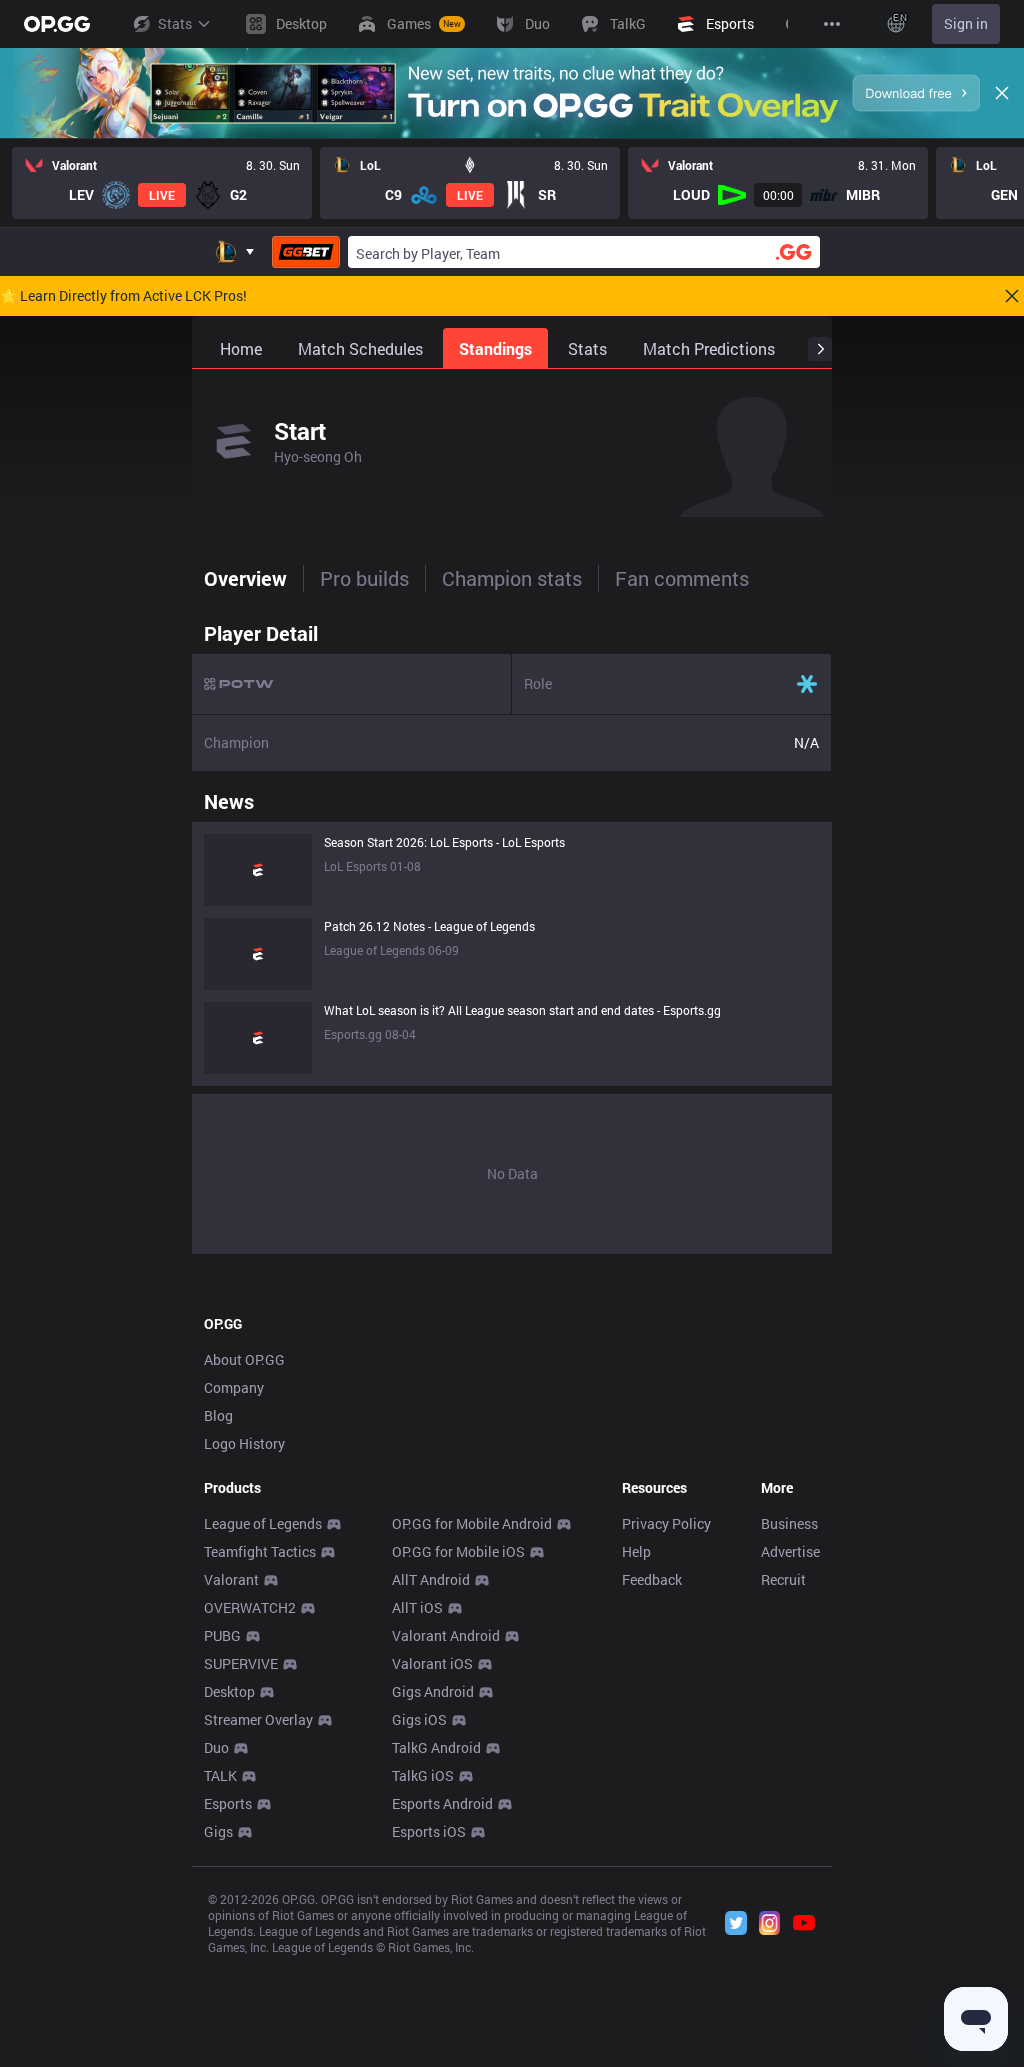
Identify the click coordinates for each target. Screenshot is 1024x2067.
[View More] (832, 24)
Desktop (229, 1691)
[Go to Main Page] (57, 24)
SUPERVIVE (241, 1663)
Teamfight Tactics (260, 1551)
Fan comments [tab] (682, 578)
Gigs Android (433, 1691)
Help (636, 1551)
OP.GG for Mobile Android (472, 1523)
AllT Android (431, 1579)
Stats (175, 23)
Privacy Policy (666, 1523)
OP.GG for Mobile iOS (458, 1551)
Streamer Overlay (258, 1719)
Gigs (218, 1831)
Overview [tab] (245, 578)
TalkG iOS (423, 1775)
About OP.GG (244, 1359)
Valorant (231, 1579)
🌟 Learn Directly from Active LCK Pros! (123, 296)
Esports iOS (429, 1831)
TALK (220, 1775)
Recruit (783, 1579)
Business (789, 1523)
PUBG (222, 1635)
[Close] (1002, 93)
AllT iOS (417, 1607)
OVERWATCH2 (250, 1607)
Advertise (790, 1551)
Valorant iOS (432, 1663)
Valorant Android (446, 1635)
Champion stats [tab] (512, 578)
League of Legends (263, 1523)
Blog (218, 1415)
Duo (216, 1747)
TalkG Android (436, 1747)
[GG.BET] (306, 252)
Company (234, 1387)
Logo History (244, 1443)
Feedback (652, 1579)
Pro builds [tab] (364, 578)
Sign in (966, 23)
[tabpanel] (512, 933)
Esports (228, 1803)
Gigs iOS (419, 1719)
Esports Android (442, 1803)
